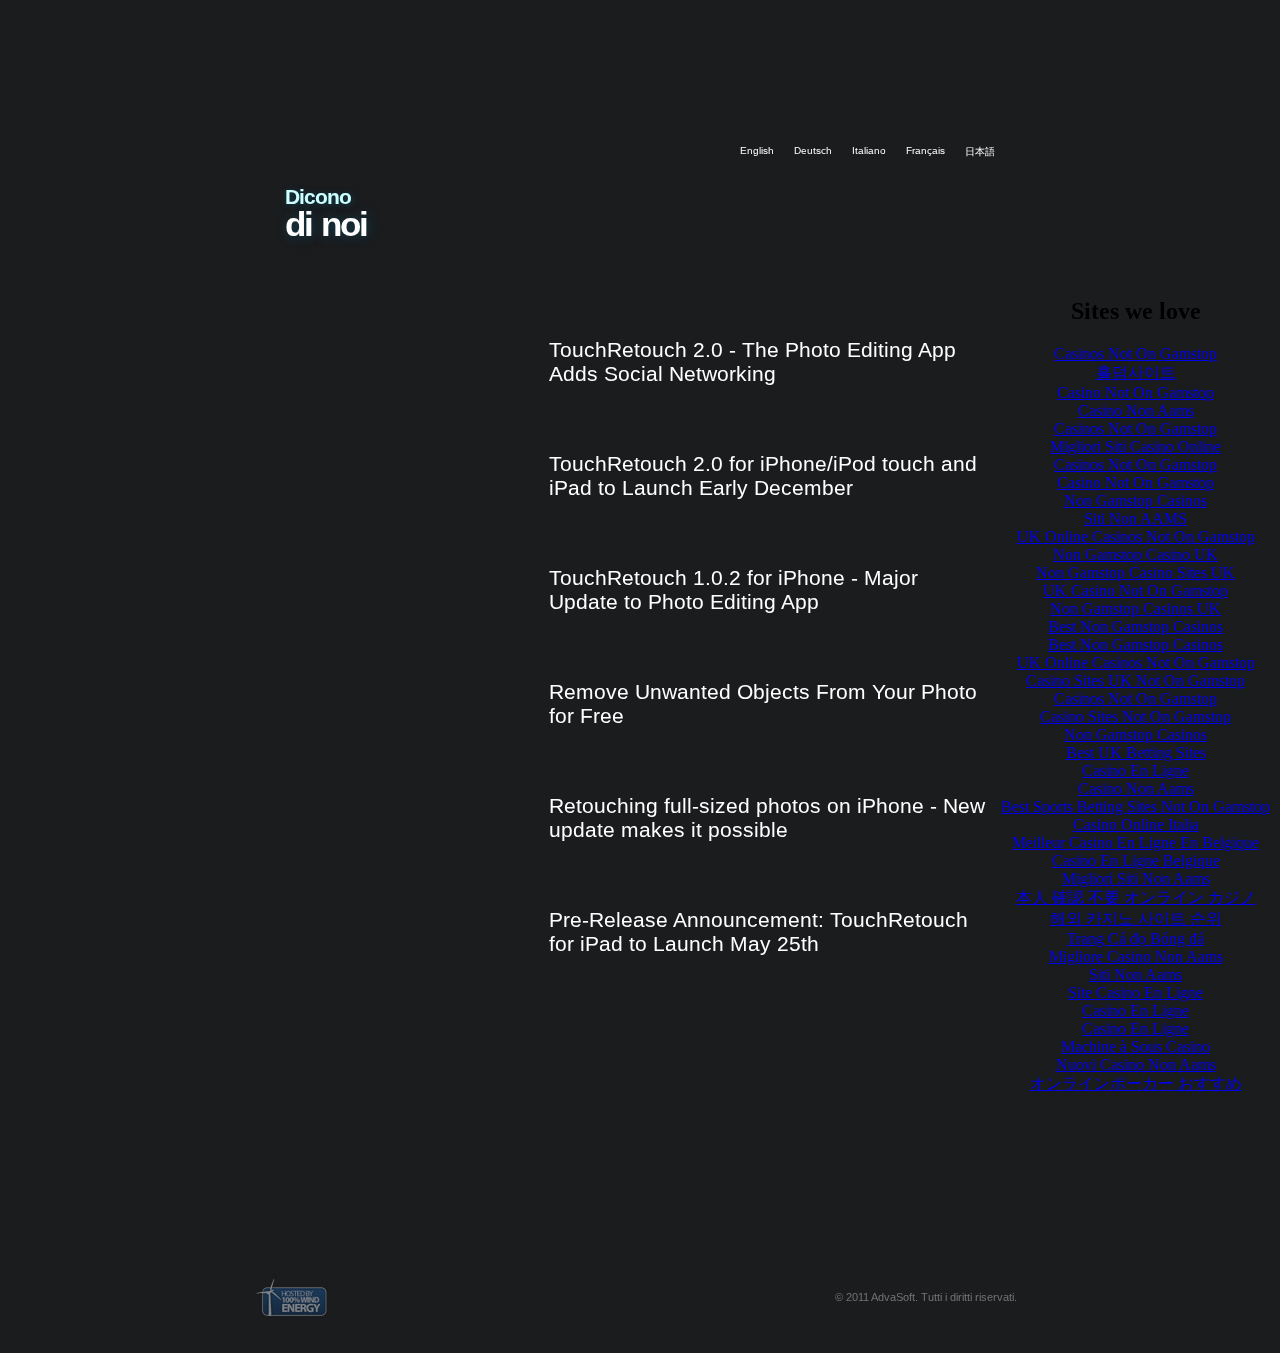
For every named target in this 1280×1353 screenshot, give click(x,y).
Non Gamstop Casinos (1135, 500)
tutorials (770, 73)
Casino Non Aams (1136, 410)
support (872, 73)
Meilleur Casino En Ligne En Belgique (1135, 842)
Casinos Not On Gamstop (1135, 353)
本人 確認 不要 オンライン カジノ (1136, 897)
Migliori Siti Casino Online (1135, 446)
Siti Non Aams (1135, 974)
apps (660, 73)
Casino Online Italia (1136, 824)
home (547, 73)
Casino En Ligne (1135, 770)
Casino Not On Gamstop (1135, 392)
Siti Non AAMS (1135, 518)
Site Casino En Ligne (1135, 992)
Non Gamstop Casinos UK (1135, 608)
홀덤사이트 (1136, 372)
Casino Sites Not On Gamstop (1135, 716)
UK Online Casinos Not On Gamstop (1136, 536)
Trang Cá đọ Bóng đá (1135, 938)
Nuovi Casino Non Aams (1136, 1064)
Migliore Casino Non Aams (1136, 956)
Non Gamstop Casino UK (1135, 554)
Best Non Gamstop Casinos (1135, 626)
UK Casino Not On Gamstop (1135, 590)
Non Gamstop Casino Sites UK (1135, 572)
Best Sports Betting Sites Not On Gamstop (1135, 806)
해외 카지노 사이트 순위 (1136, 918)
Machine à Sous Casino (1135, 1046)
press (970, 73)
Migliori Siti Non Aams (1136, 878)
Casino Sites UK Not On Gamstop (1135, 680)
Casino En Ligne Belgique (1136, 860)
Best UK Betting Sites (1136, 752)
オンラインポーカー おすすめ (1136, 1083)
